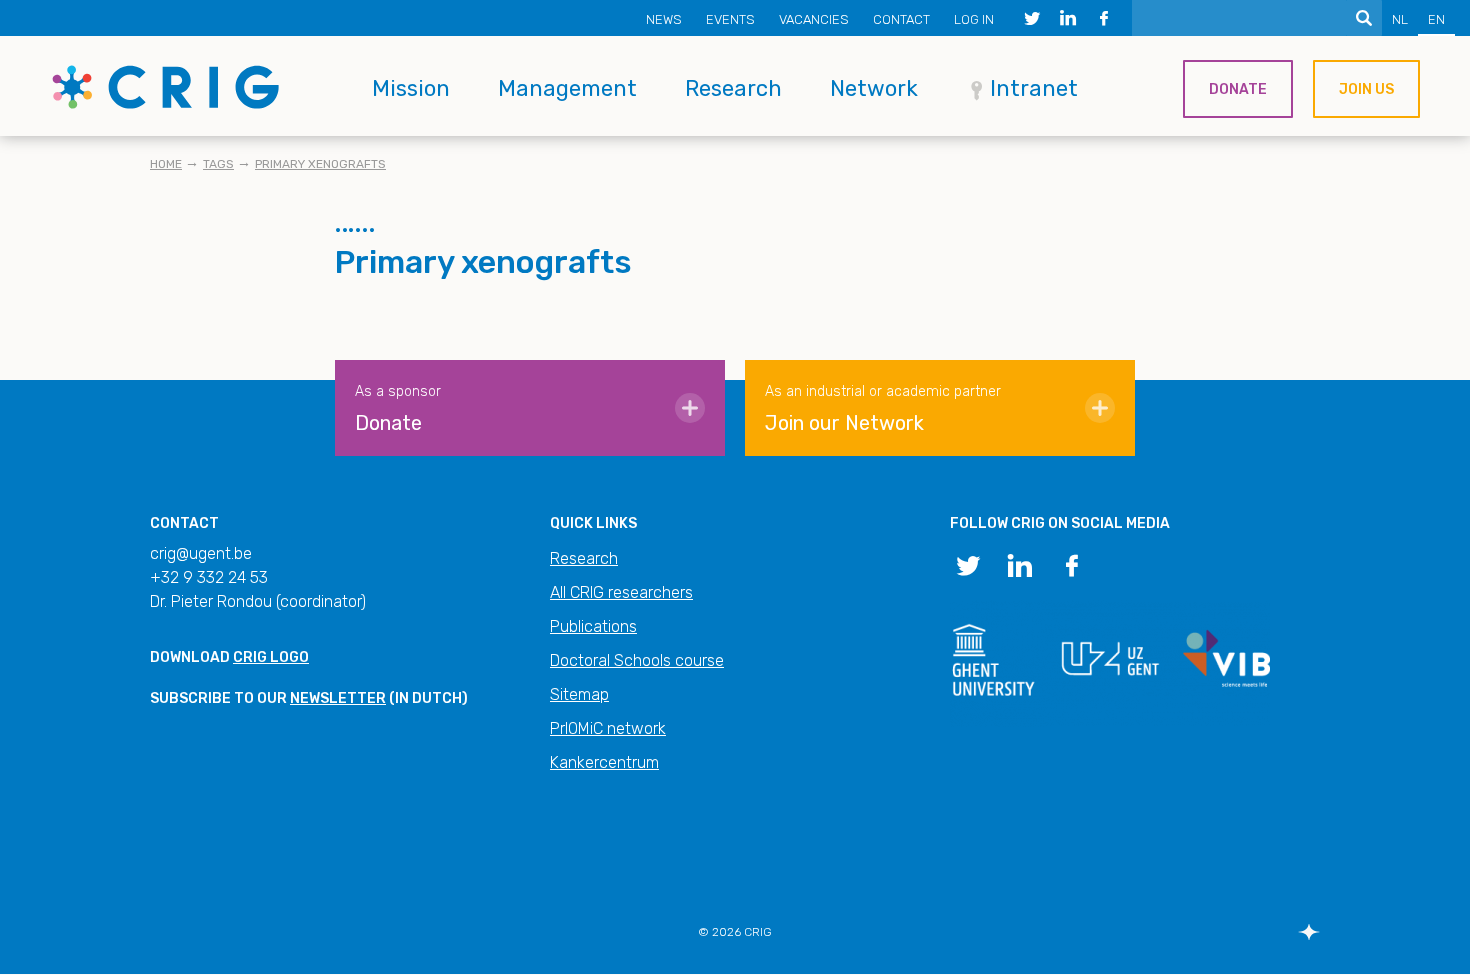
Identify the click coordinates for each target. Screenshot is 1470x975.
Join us (1366, 89)
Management (567, 88)
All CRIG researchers (621, 592)
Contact (901, 19)
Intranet (1034, 88)
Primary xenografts (320, 164)
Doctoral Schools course (637, 660)
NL (1400, 19)
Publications (593, 626)
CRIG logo (271, 657)
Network (874, 88)
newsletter (338, 698)
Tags (218, 164)
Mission (411, 88)
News (664, 19)
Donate (1238, 89)
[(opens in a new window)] (1032, 18)
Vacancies (814, 19)
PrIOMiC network (608, 728)
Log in (974, 19)
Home (166, 164)
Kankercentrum (604, 762)
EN (1436, 19)
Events (730, 19)
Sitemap (579, 694)
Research (733, 88)
